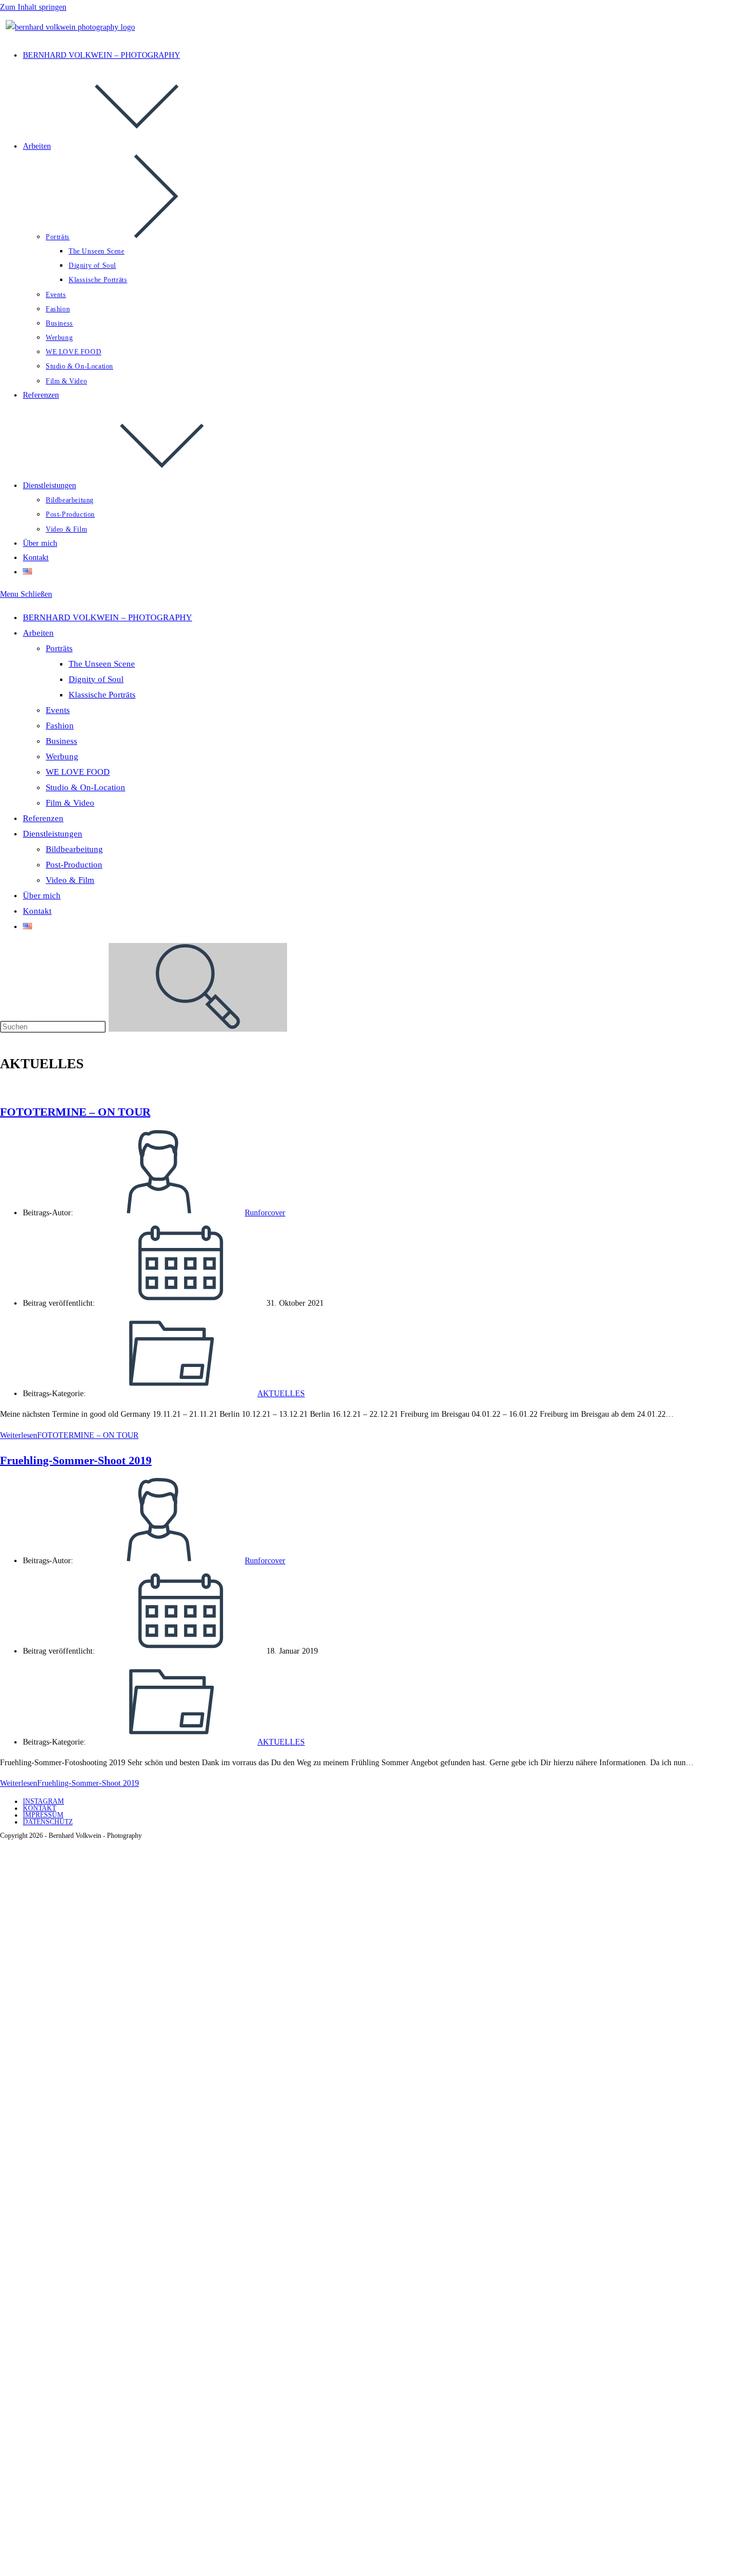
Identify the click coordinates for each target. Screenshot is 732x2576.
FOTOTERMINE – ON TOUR (75, 1112)
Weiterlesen (69, 1435)
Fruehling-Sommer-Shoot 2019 (76, 1460)
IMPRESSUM (43, 1815)
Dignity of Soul (96, 679)
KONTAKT (39, 1808)
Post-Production (74, 865)
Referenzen (43, 818)
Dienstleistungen (53, 834)
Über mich (42, 895)
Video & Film (70, 880)
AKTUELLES (281, 1394)
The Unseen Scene (102, 664)
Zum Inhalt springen (33, 7)
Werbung (62, 756)
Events (58, 710)
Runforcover (265, 1213)
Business (61, 741)
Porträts (59, 648)
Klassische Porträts (102, 695)
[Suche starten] (198, 987)
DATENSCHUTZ (48, 1822)
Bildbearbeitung (74, 849)
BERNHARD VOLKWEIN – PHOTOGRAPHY (108, 617)
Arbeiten (38, 633)
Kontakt (37, 911)
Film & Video (70, 803)
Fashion (60, 726)
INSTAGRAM (43, 1801)
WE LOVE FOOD (78, 772)
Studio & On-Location (85, 787)
